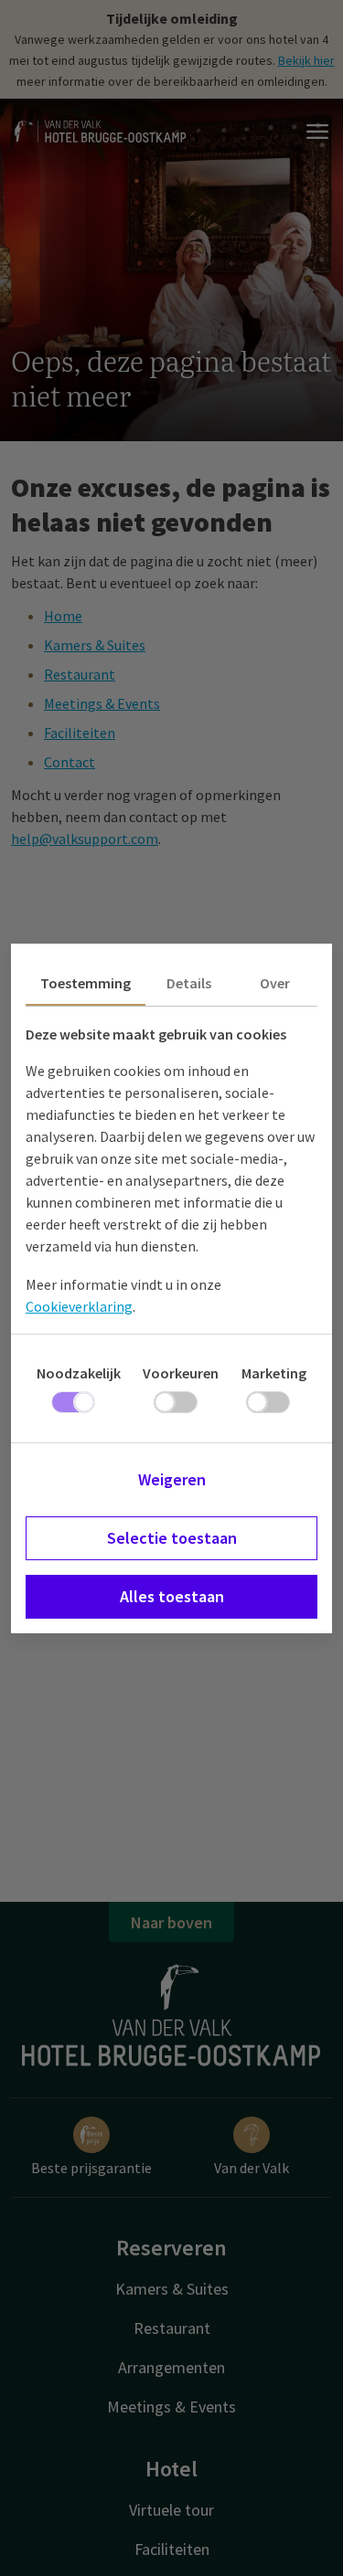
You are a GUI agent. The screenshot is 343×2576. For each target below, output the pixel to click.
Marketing (274, 1373)
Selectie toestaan (172, 1538)
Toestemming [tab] (86, 983)
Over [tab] (275, 983)
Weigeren (172, 1479)
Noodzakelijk (79, 1373)
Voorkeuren (181, 1373)
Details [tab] (189, 983)
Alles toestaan (172, 1596)
